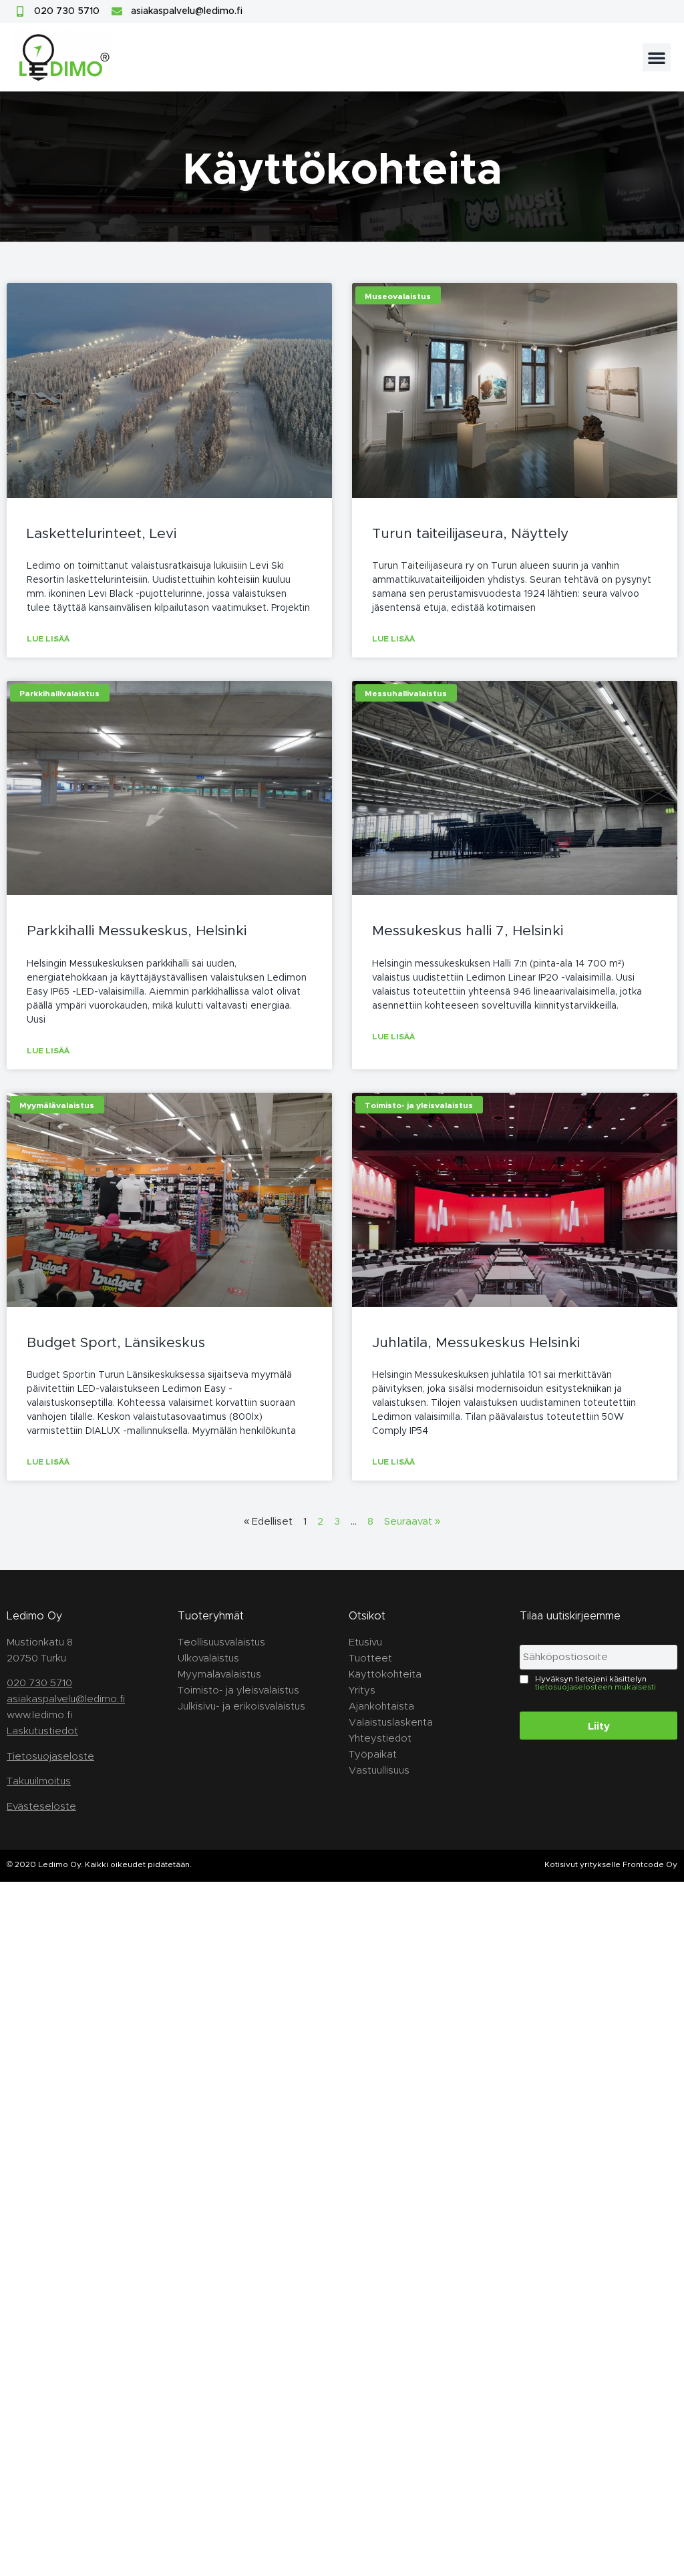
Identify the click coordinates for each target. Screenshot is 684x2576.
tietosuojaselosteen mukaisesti (595, 1686)
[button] (657, 57)
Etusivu (365, 1642)
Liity (599, 1726)
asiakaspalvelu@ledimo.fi (66, 1699)
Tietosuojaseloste (50, 1756)
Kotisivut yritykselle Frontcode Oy (611, 1864)
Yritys (362, 1690)
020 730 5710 (39, 1683)
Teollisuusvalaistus (221, 1642)
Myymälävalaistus (219, 1674)
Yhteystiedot (380, 1738)
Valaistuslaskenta (391, 1722)
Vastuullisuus (379, 1770)
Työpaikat (373, 1754)
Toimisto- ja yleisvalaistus (238, 1690)
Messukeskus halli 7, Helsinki (468, 930)
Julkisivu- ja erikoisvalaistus (241, 1706)
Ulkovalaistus (208, 1658)
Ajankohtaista (381, 1706)
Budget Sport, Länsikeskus (116, 1342)
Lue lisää (48, 638)
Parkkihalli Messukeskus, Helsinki (137, 930)
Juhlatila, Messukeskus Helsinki (476, 1342)
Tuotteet (370, 1658)
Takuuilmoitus (39, 1781)
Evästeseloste (41, 1806)
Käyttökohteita (385, 1674)
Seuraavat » (412, 1521)
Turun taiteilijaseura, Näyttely (470, 533)
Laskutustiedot (42, 1731)
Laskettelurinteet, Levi (102, 533)
